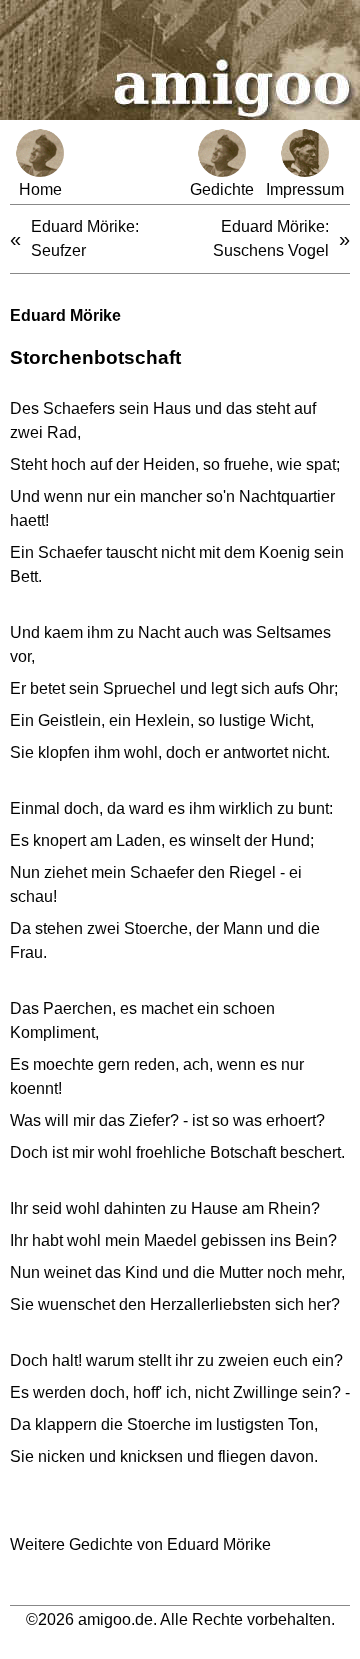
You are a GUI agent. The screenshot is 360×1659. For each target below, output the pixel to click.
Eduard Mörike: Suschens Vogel (271, 238)
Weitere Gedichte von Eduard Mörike (140, 1544)
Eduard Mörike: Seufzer (85, 238)
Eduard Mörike (65, 315)
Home (40, 189)
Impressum (305, 189)
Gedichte (222, 189)
